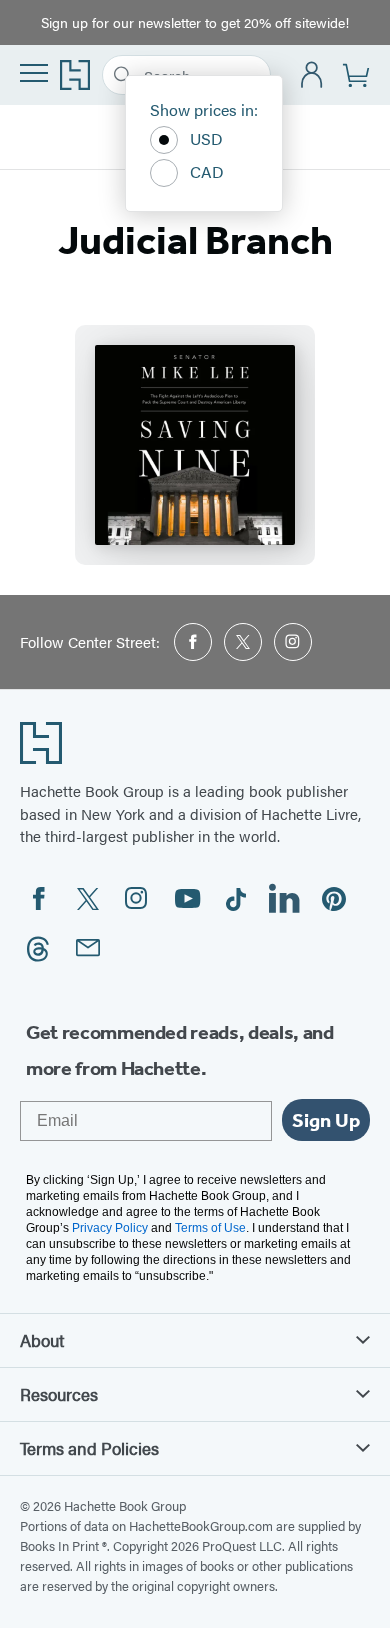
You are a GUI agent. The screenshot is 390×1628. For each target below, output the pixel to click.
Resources (59, 1394)
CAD (207, 171)
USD (206, 138)
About (42, 1340)
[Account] (312, 75)
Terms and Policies (89, 1448)
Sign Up (326, 1120)
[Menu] (34, 73)
